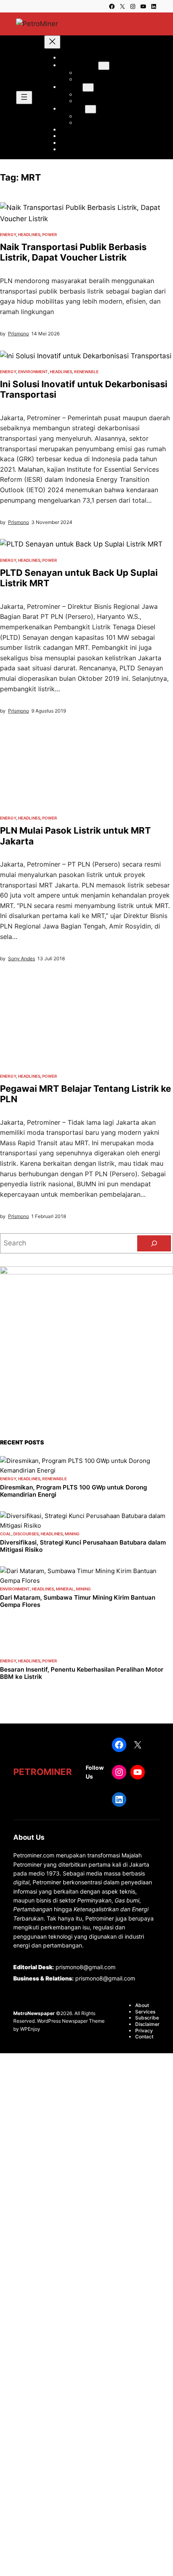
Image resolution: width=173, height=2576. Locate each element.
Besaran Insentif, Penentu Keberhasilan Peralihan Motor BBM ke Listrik (82, 1673)
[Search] (154, 1243)
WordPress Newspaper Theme (71, 2021)
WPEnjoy (30, 2029)
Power (50, 234)
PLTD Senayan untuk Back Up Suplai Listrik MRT (79, 578)
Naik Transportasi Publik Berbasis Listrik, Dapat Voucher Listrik (73, 252)
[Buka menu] (24, 98)
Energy (8, 234)
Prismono (19, 334)
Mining (72, 1534)
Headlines (29, 234)
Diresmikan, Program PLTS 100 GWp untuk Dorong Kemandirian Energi (73, 1491)
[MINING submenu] (88, 87)
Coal (6, 1534)
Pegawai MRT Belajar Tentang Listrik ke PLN (85, 1094)
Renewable (86, 372)
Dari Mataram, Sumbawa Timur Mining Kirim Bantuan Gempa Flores (78, 1601)
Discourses (26, 1534)
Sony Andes (22, 958)
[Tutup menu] (52, 42)
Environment (33, 372)
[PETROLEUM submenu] (104, 66)
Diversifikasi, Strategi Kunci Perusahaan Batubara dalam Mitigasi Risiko (83, 1546)
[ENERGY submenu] (91, 109)
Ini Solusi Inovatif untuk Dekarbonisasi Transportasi (84, 389)
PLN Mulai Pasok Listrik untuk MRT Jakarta (75, 836)
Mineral (65, 1589)
